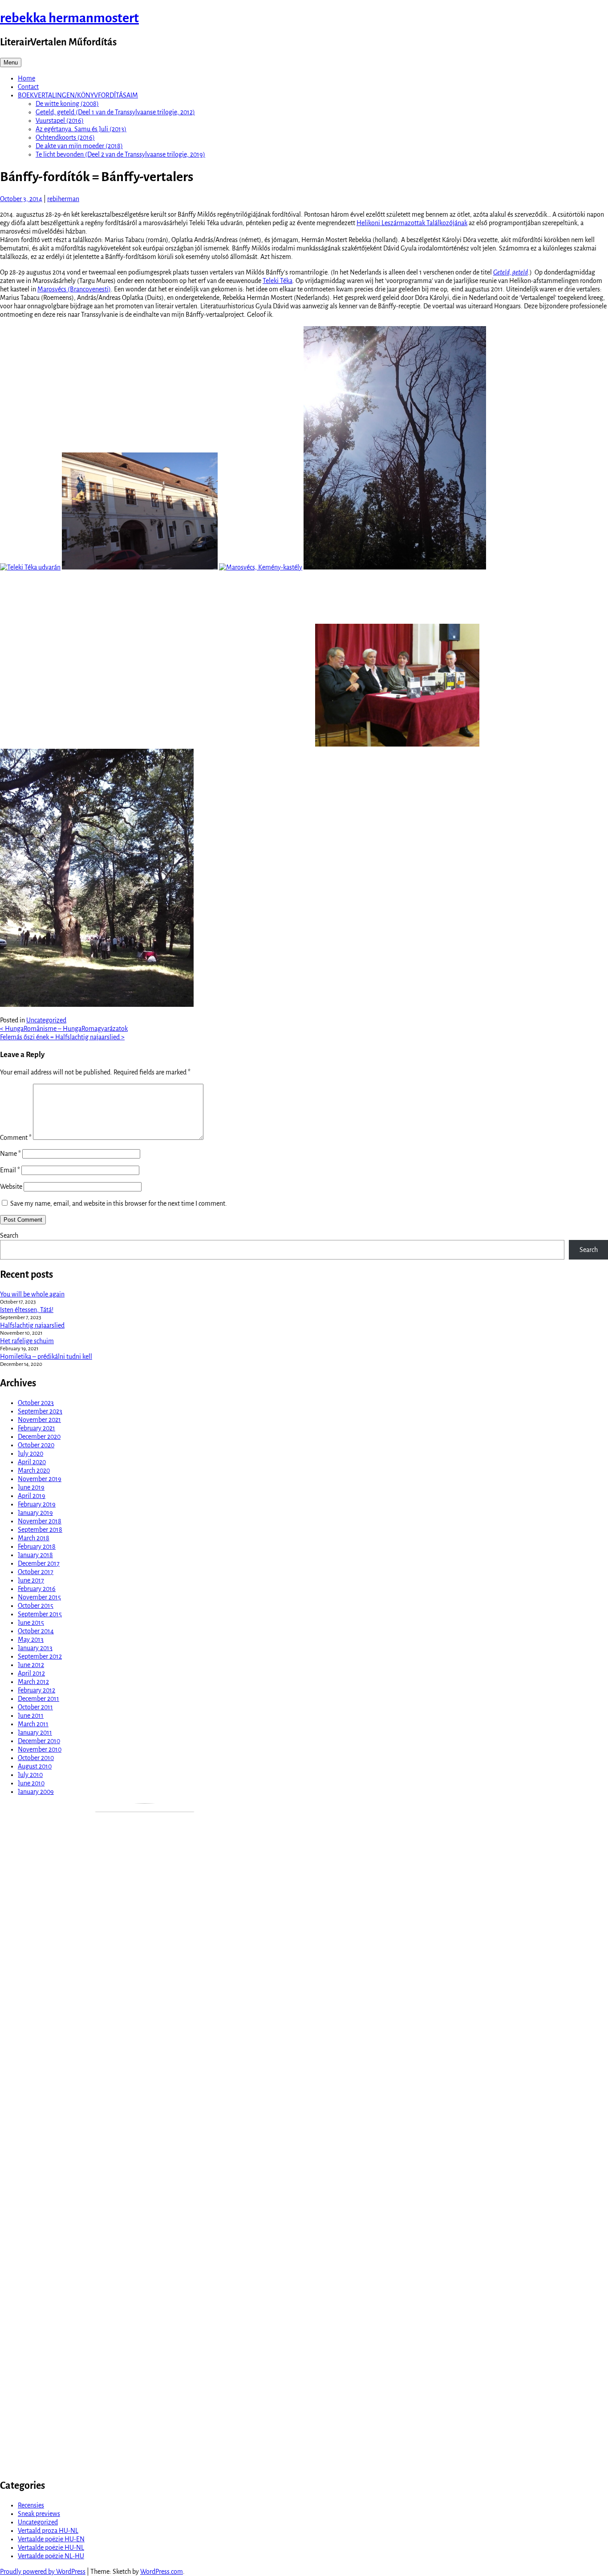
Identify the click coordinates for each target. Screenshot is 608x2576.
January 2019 (35, 1513)
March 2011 (33, 1724)
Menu (11, 63)
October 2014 (36, 1631)
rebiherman (63, 199)
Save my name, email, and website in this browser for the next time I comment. (119, 1203)
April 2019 (32, 1496)
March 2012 (33, 1682)
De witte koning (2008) (67, 104)
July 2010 (30, 1775)
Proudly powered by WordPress (43, 2572)
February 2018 (37, 1546)
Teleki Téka (278, 281)
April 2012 (31, 1673)
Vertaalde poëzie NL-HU (51, 2556)
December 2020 (39, 1437)
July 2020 (30, 1454)
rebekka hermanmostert (69, 18)
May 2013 (31, 1639)
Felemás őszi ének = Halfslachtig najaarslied (62, 1037)
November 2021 (39, 1420)
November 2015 (39, 1597)
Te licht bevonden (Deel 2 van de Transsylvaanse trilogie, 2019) (120, 154)
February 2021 (36, 1428)
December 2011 (39, 1699)
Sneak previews (39, 2514)
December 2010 (39, 1741)
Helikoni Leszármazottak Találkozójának (412, 223)
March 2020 (34, 1470)
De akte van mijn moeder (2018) (79, 146)
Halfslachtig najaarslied (32, 1325)
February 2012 (36, 1690)
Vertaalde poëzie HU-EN (51, 2539)
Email (10, 1170)
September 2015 (40, 1614)
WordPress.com (162, 2572)
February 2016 (37, 1589)
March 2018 (34, 1538)
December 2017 (39, 1563)
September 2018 (40, 1530)
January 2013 (35, 1648)
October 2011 (35, 1707)
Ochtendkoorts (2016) (65, 137)
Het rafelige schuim (27, 1341)
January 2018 (35, 1555)
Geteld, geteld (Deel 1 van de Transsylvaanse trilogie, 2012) (115, 112)
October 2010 (36, 1758)
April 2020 (32, 1462)
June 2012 (31, 1665)
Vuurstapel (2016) (60, 121)
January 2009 (36, 1792)
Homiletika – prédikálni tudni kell (46, 1357)
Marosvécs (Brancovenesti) (74, 289)
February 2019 (37, 1504)
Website (11, 1187)
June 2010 (31, 1783)
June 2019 (31, 1487)
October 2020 (36, 1445)
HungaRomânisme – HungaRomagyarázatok (64, 1029)
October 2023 (36, 1403)
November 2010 (40, 1749)
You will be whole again (32, 1294)
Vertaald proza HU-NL (48, 2531)
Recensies (31, 2505)
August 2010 (35, 1766)
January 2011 (35, 1732)
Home (26, 78)
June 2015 (31, 1623)
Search (9, 1236)
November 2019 (40, 1479)
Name (10, 1154)
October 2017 (36, 1572)
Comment (16, 1138)
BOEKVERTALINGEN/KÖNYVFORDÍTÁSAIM (78, 95)
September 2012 (40, 1656)
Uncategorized (46, 1020)
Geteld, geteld (511, 272)
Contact (28, 87)
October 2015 (36, 1606)
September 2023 (40, 1411)
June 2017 (31, 1580)
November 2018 (40, 1521)
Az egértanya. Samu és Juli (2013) (81, 129)
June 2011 (31, 1716)
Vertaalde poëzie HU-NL (51, 2548)
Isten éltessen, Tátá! (27, 1310)
